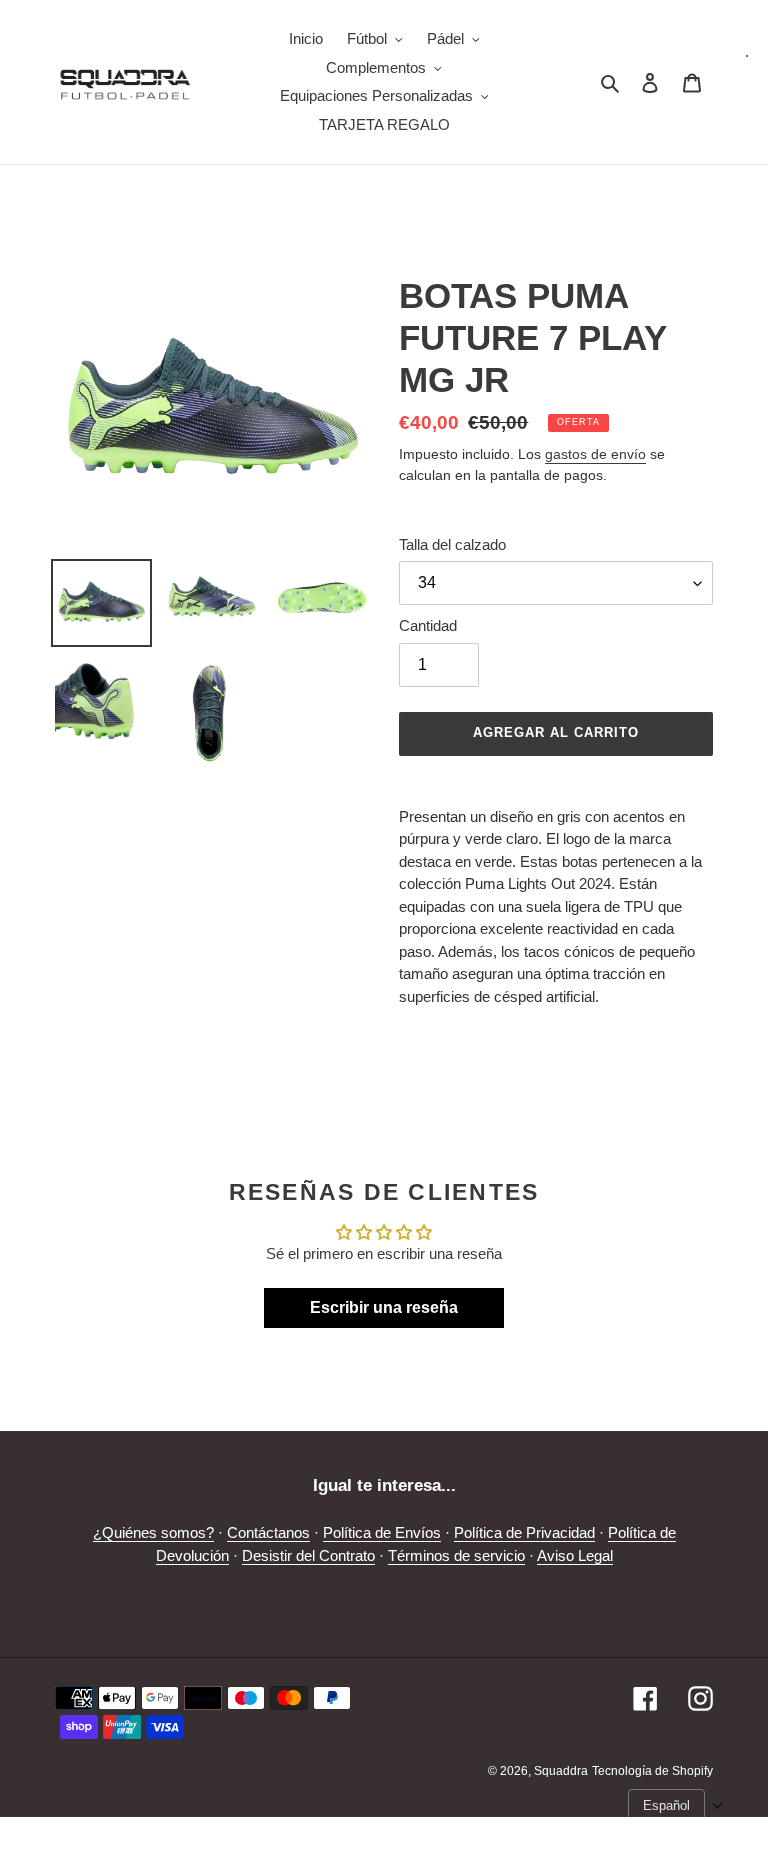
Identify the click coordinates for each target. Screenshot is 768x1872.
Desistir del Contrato (308, 1555)
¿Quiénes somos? (153, 1532)
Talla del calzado (452, 544)
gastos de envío (595, 454)
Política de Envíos (382, 1532)
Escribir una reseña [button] (384, 1307)
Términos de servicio (456, 1555)
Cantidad (428, 625)
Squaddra (561, 1771)
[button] (676, 1805)
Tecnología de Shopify (652, 1771)
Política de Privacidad (524, 1532)
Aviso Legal (575, 1555)
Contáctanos (268, 1532)
